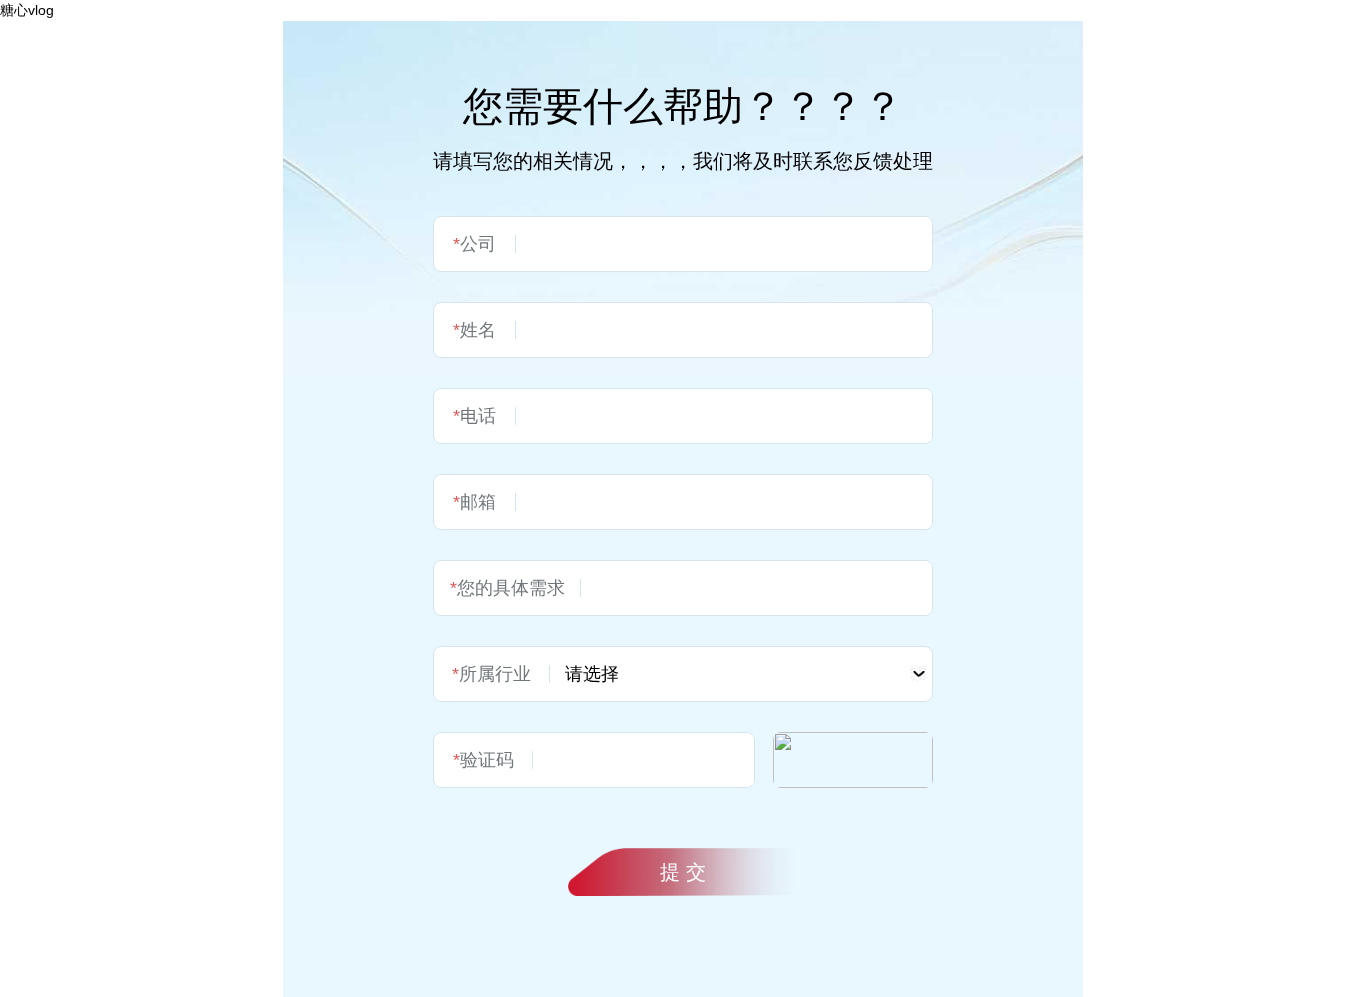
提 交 (683, 872)
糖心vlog (27, 10)
